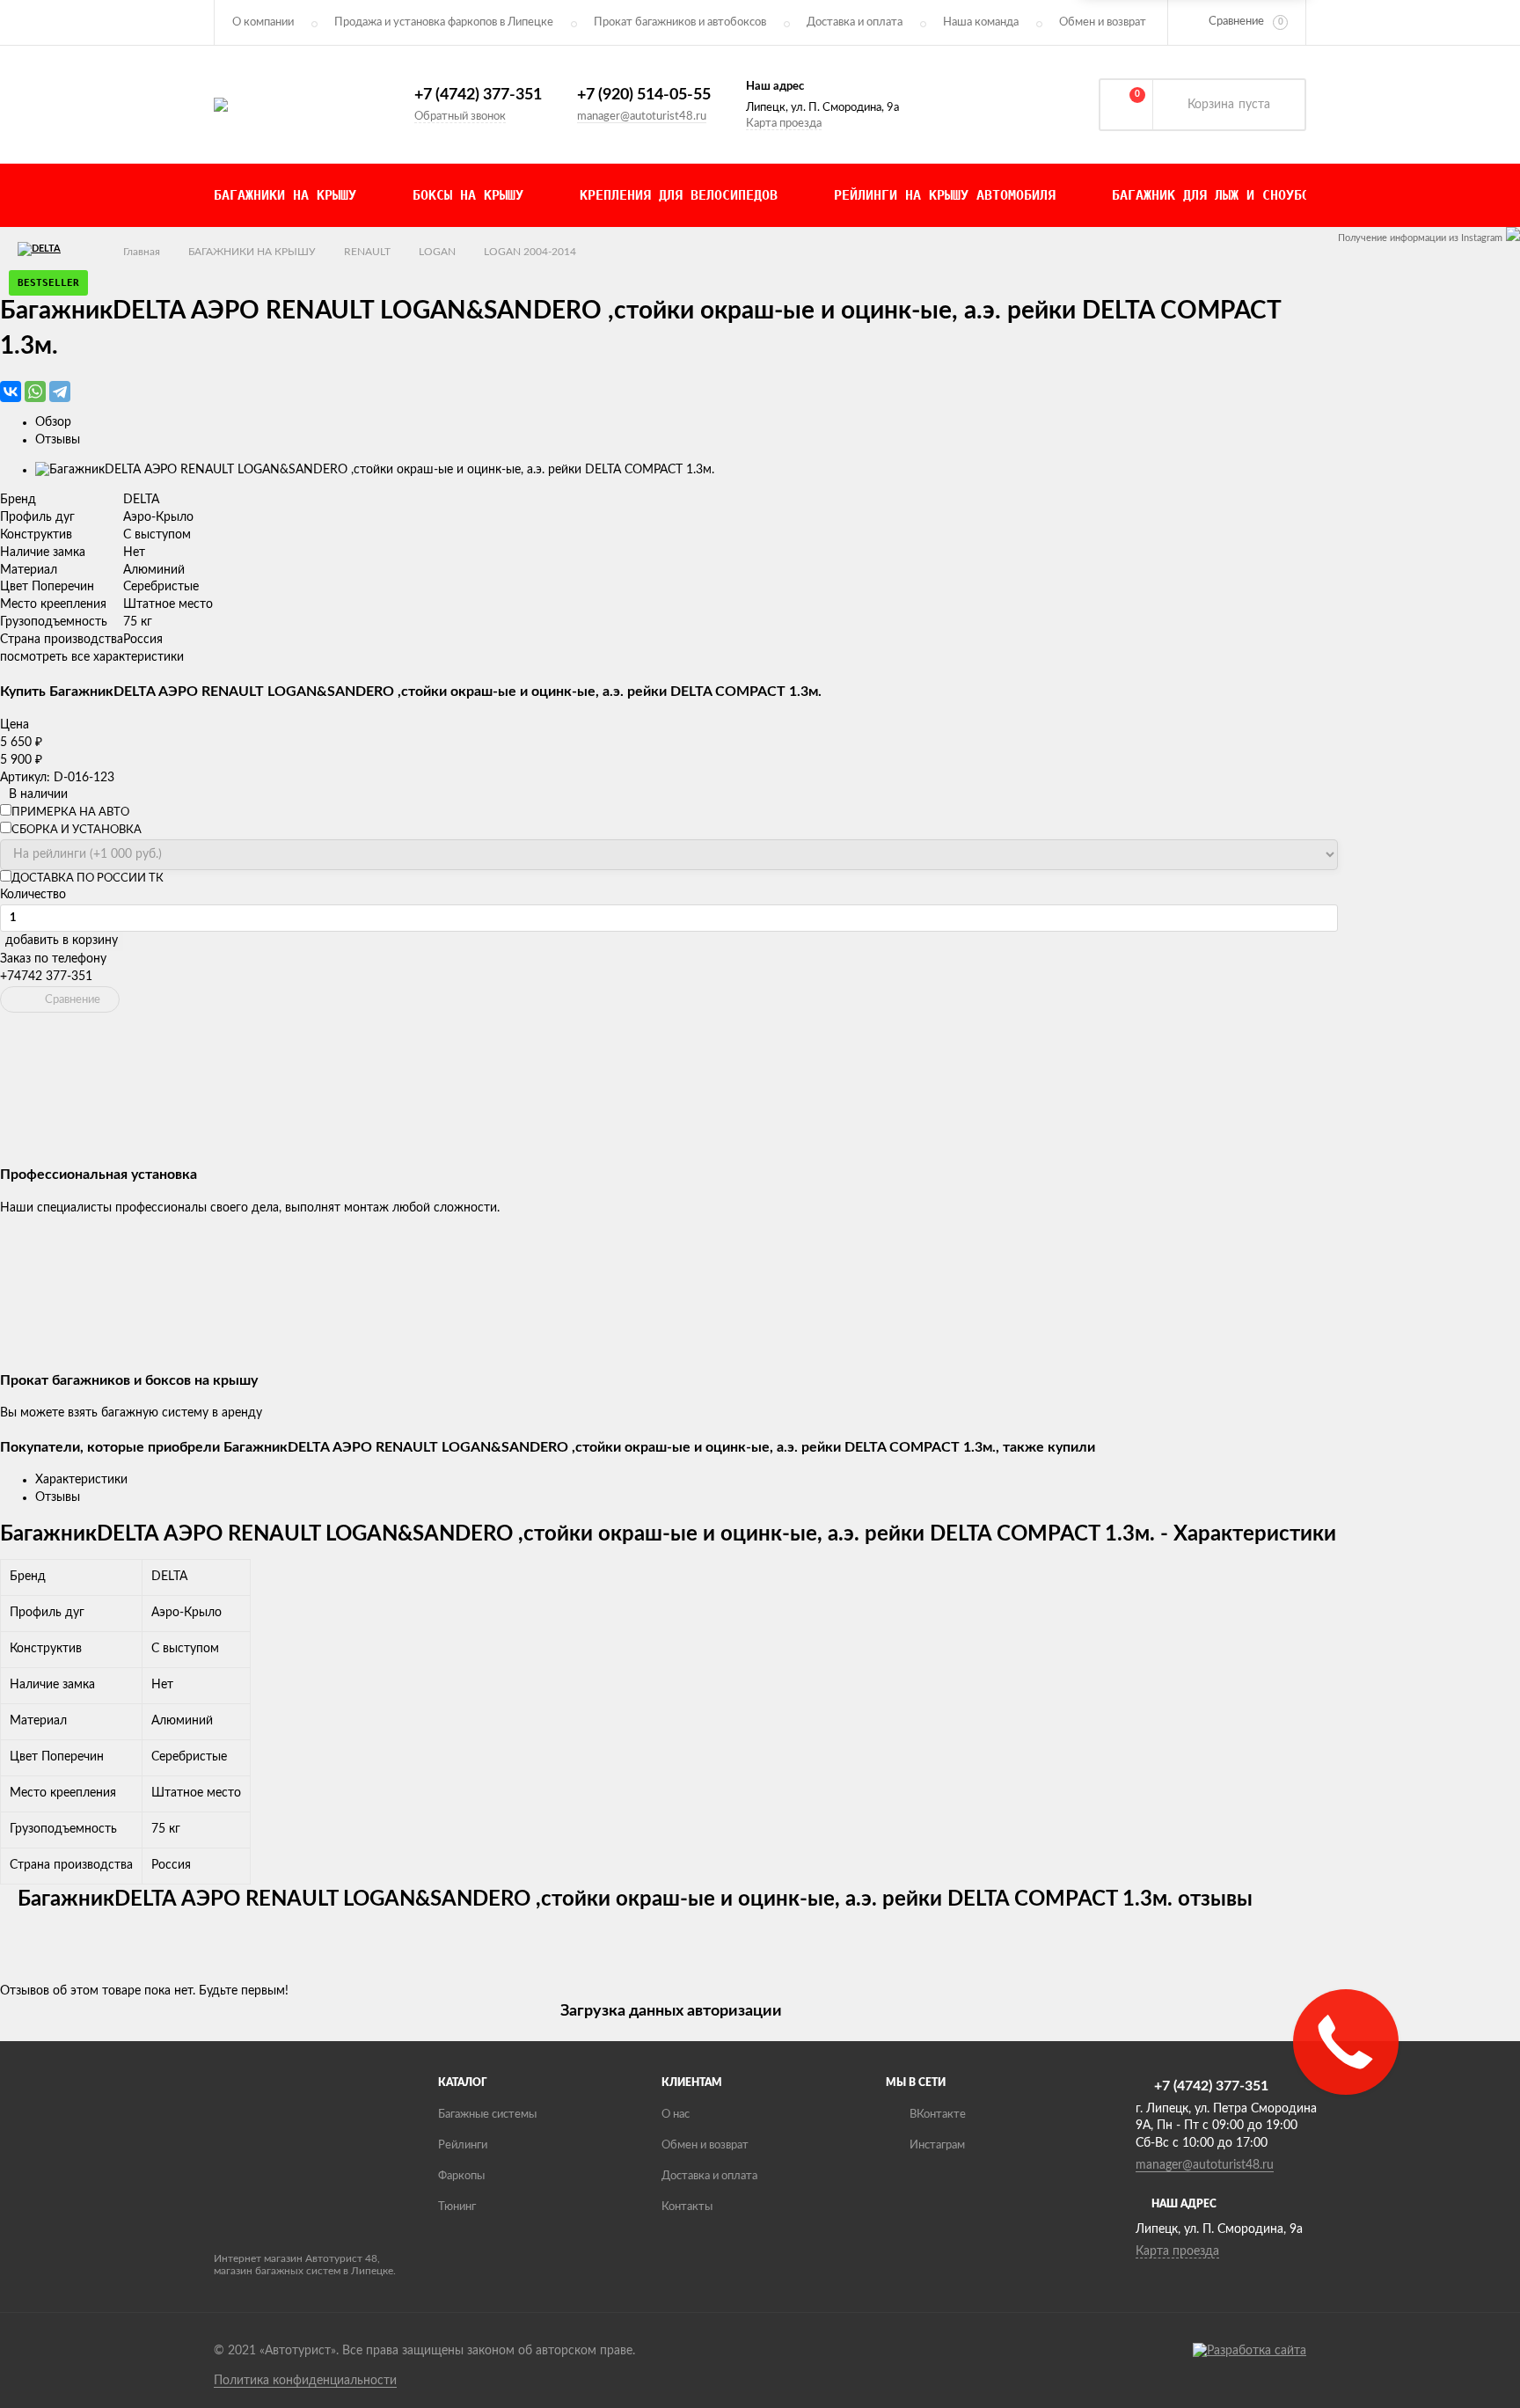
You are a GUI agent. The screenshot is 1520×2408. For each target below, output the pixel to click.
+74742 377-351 (46, 977)
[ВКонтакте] (11, 392)
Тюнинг (457, 2207)
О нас (676, 2115)
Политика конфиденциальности (305, 2381)
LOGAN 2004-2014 (530, 252)
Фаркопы (461, 2176)
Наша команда (981, 22)
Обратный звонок (460, 117)
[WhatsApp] (35, 392)
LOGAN (437, 252)
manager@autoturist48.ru (642, 117)
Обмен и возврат (1103, 22)
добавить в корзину (62, 941)
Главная (142, 252)
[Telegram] (60, 392)
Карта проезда (784, 124)
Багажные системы (487, 2115)
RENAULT (367, 252)
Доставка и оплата (855, 22)
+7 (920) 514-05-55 (644, 95)
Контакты (687, 2207)
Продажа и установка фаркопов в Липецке (444, 22)
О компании (263, 22)
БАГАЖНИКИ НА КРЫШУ (252, 252)
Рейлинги (463, 2145)
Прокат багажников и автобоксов (680, 22)
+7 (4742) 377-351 (478, 95)
